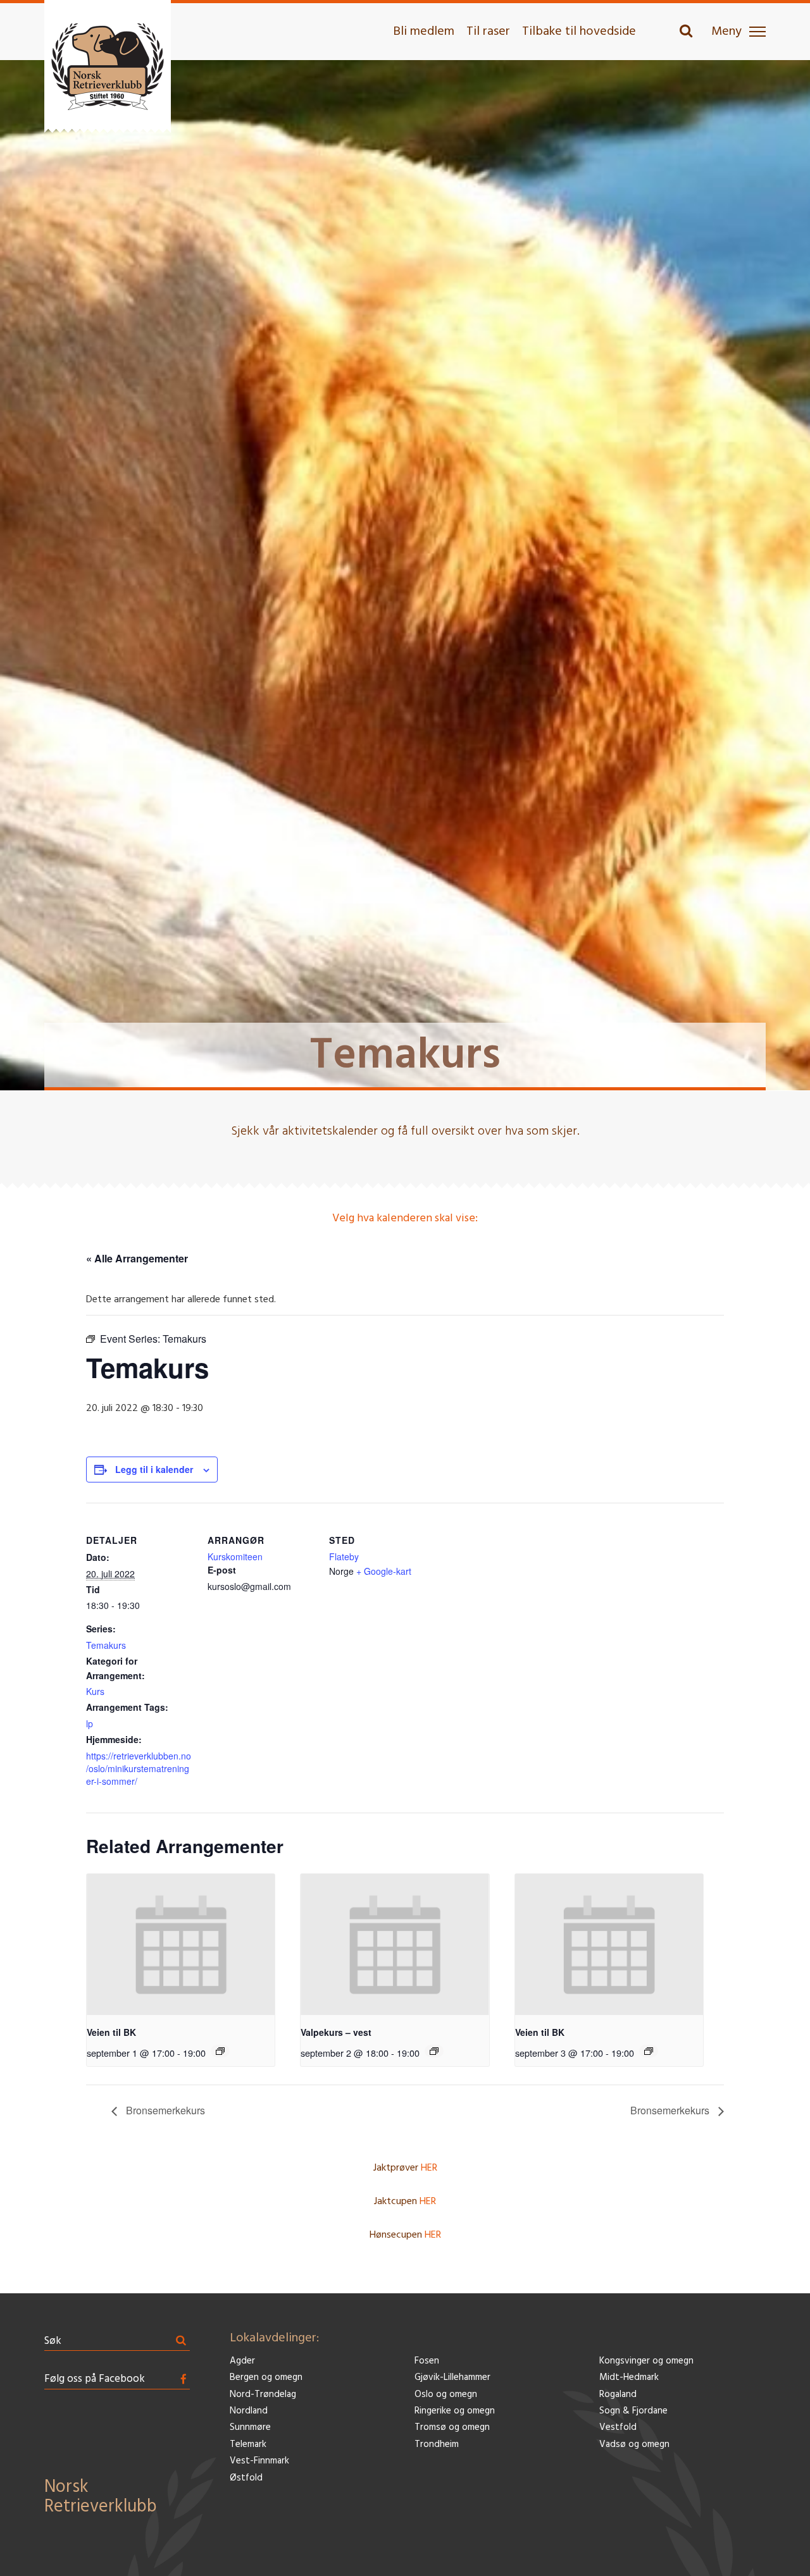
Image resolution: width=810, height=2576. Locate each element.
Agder (242, 2361)
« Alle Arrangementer (137, 1258)
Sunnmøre (250, 2428)
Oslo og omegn (446, 2395)
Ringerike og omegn (455, 2411)
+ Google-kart (384, 1571)
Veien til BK (111, 2032)
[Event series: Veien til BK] (220, 2051)
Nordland (249, 2411)
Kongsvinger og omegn (646, 2361)
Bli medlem (424, 32)
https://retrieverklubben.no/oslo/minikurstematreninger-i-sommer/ (139, 1768)
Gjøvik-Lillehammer (452, 2378)
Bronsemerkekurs (164, 2110)
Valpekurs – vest (336, 2032)
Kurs (95, 1691)
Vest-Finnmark (259, 2461)
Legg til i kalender (154, 1469)
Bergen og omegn (266, 2378)
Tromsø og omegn (452, 2428)
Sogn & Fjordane (633, 2411)
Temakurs (106, 1645)
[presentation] (181, 1944)
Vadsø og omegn (634, 2445)
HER (429, 2168)
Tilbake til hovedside (579, 32)
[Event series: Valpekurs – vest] (434, 2051)
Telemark (248, 2445)
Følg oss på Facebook (95, 2379)
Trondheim (437, 2445)
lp (90, 1723)
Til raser (488, 32)
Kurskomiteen (235, 1556)
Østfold (246, 2478)
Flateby (344, 1556)
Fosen (427, 2361)
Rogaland (618, 2395)
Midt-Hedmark (629, 2378)
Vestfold (618, 2428)
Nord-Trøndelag (263, 2395)
